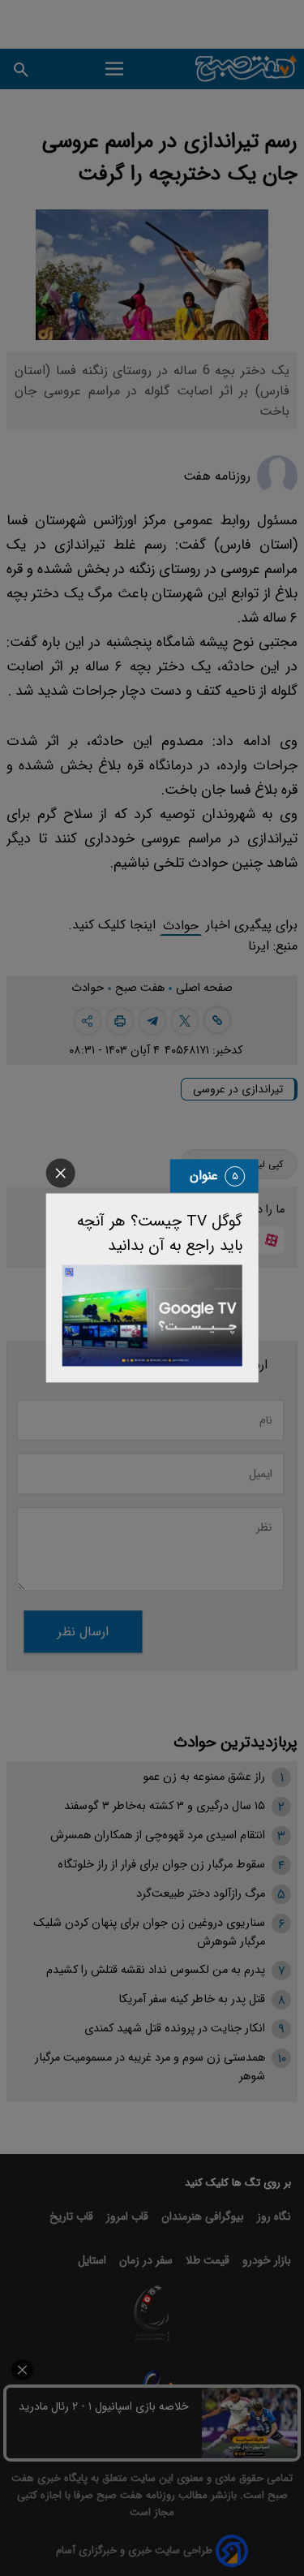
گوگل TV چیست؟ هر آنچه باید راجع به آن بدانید (160, 1234)
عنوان (204, 1176)
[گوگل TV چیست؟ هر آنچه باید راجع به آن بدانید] (152, 1315)
